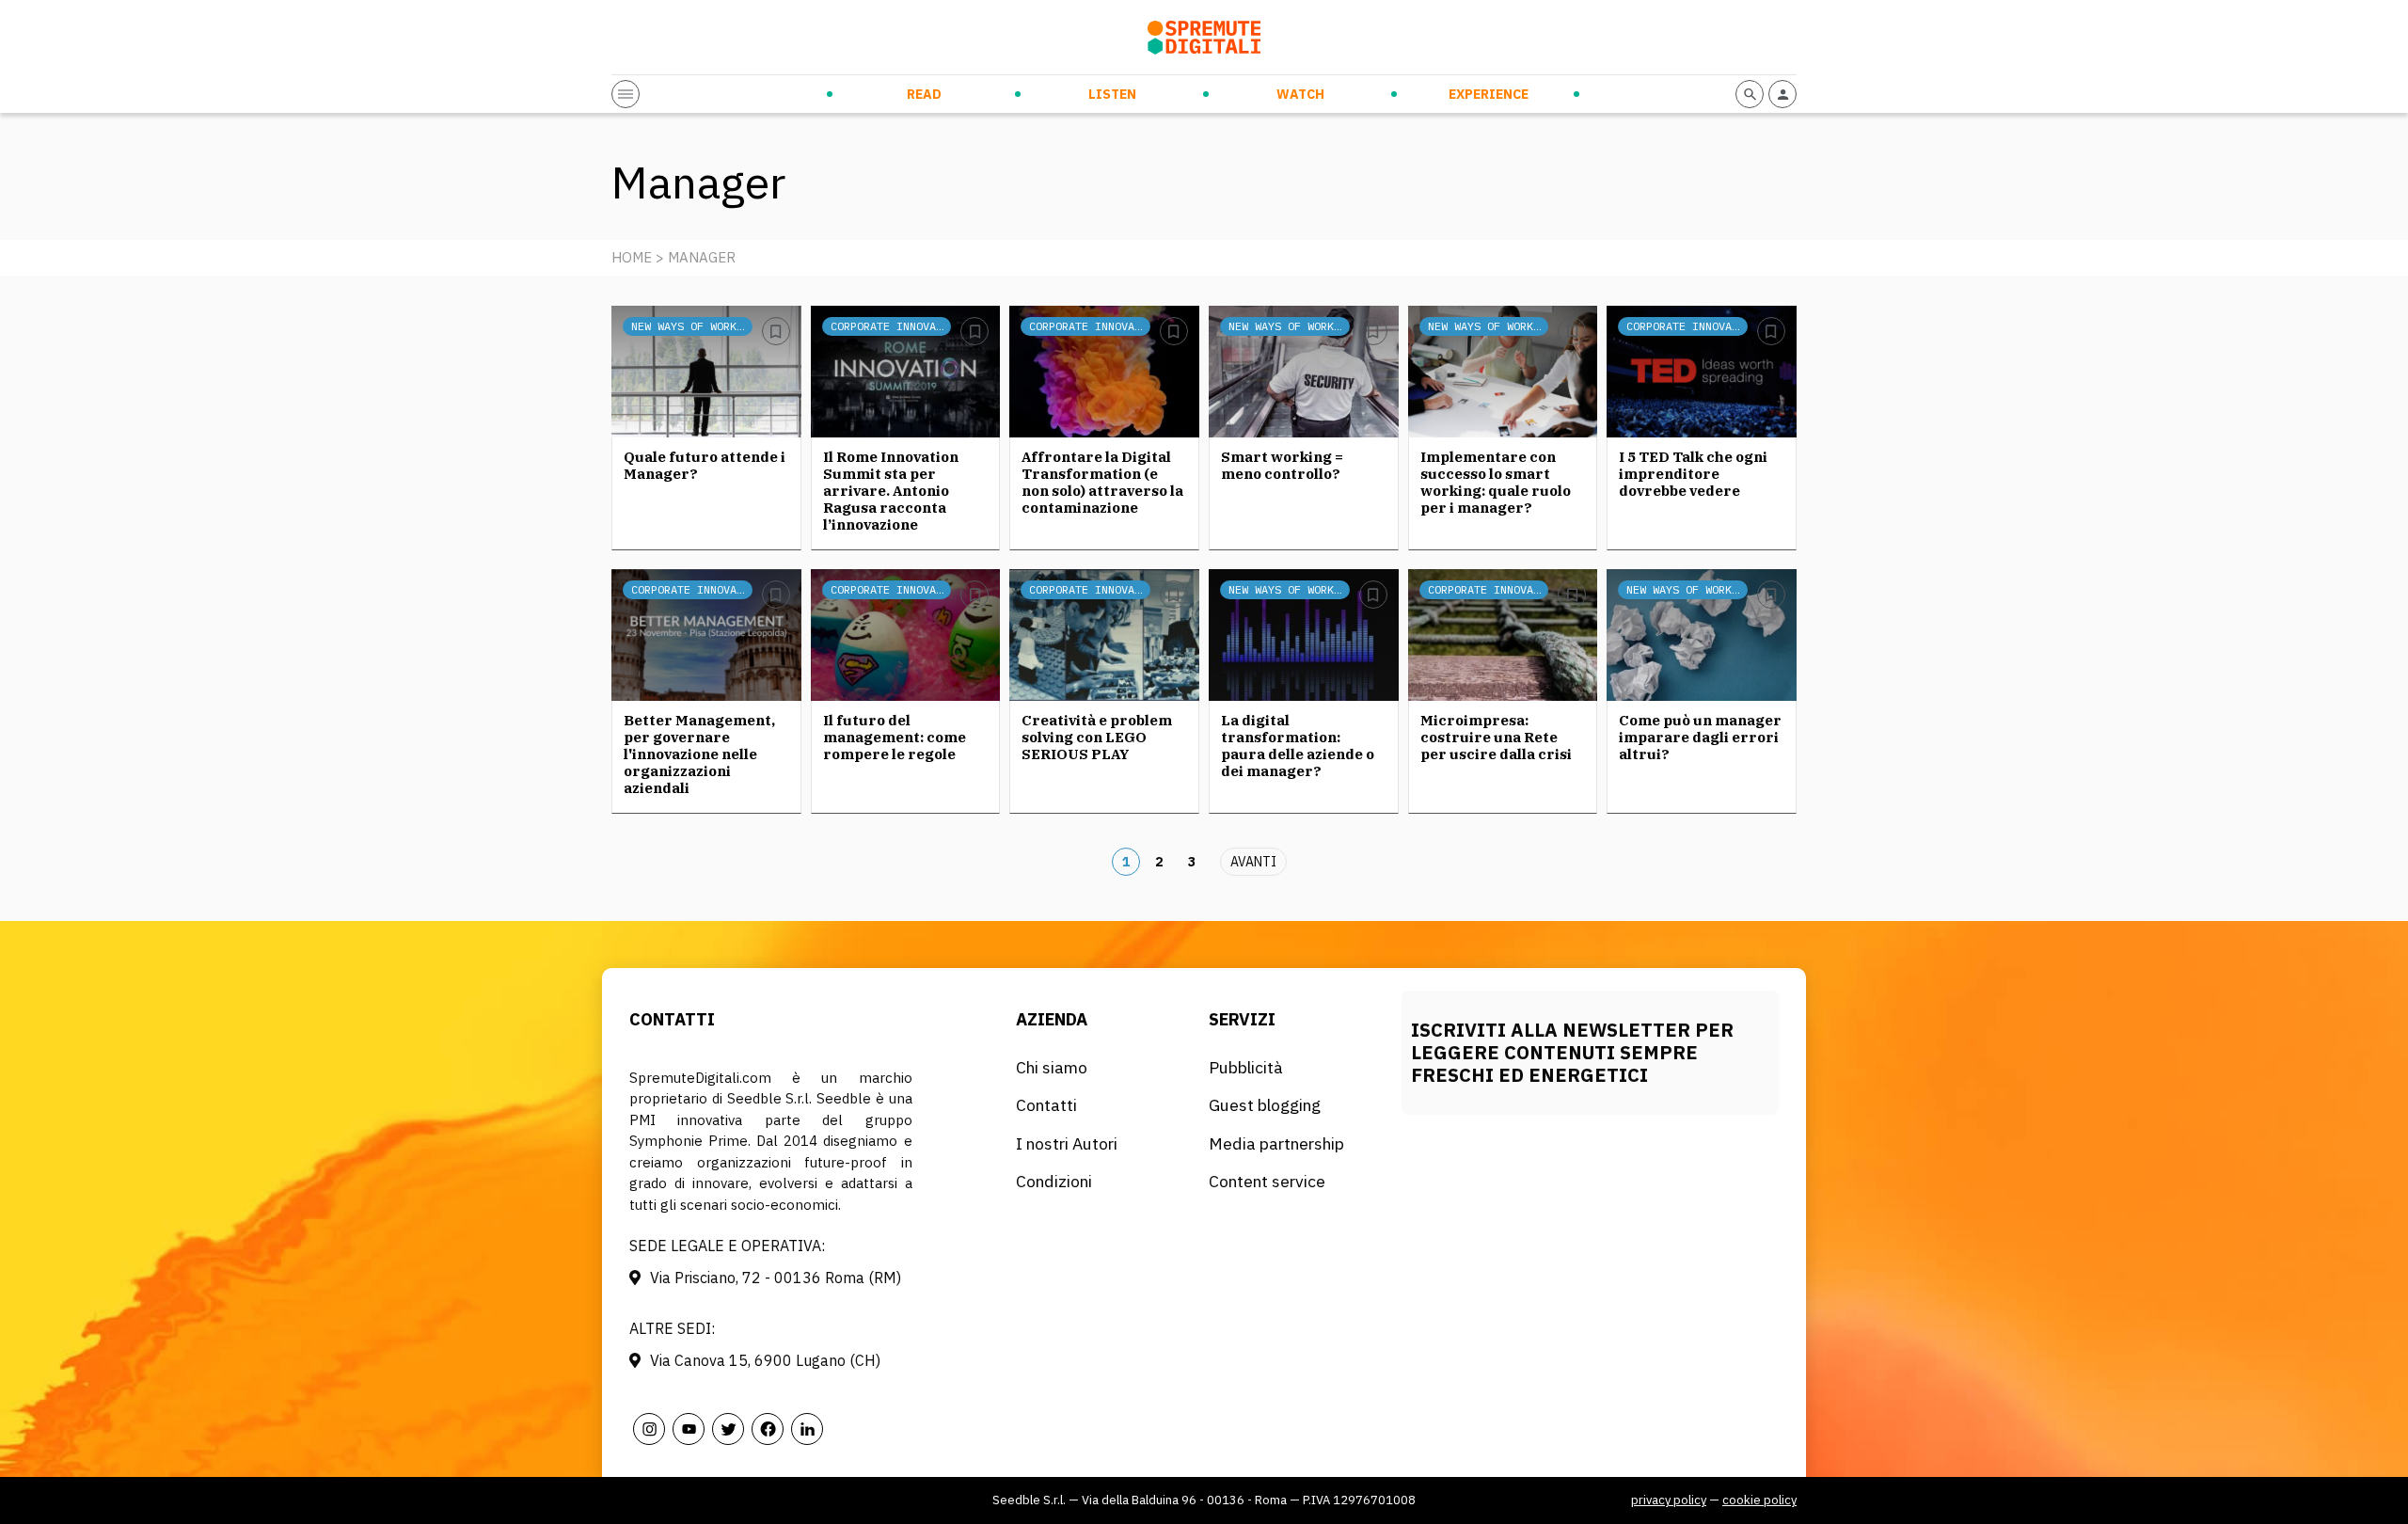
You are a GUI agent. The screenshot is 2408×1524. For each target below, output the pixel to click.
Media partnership (1276, 1143)
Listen (1112, 94)
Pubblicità (1246, 1067)
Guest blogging (1265, 1105)
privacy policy (1669, 1500)
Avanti (1253, 862)
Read (924, 94)
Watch (1300, 94)
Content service (1267, 1181)
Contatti (1046, 1105)
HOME (632, 257)
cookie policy (1759, 1500)
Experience (1489, 94)
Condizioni (1054, 1181)
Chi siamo (1052, 1067)
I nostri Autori (1067, 1143)
